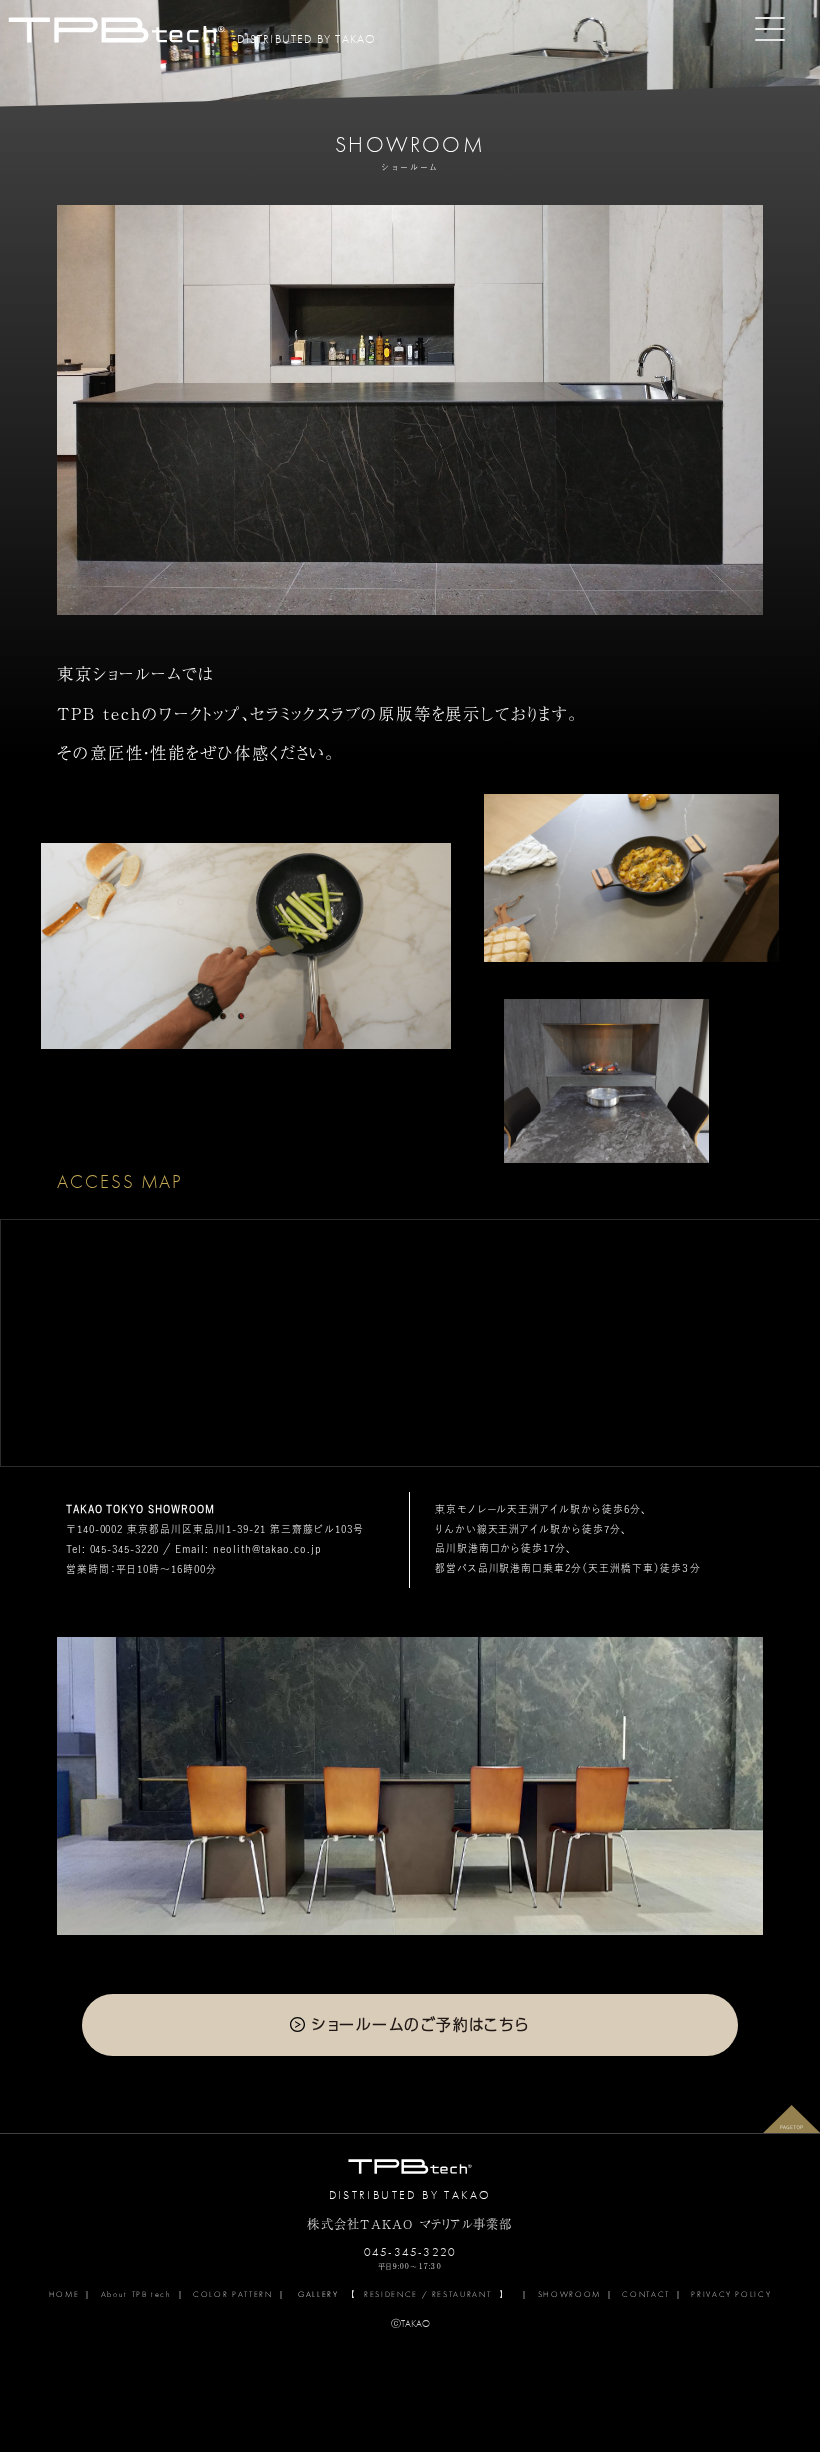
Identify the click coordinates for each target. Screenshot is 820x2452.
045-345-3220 (125, 1549)
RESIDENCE (391, 2294)
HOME (64, 2294)
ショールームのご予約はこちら (421, 2023)
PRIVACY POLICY (731, 2294)
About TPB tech (136, 2294)
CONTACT (645, 2294)
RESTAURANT (461, 2294)
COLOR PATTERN (232, 2294)
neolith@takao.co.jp (265, 1549)
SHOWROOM (569, 2294)
